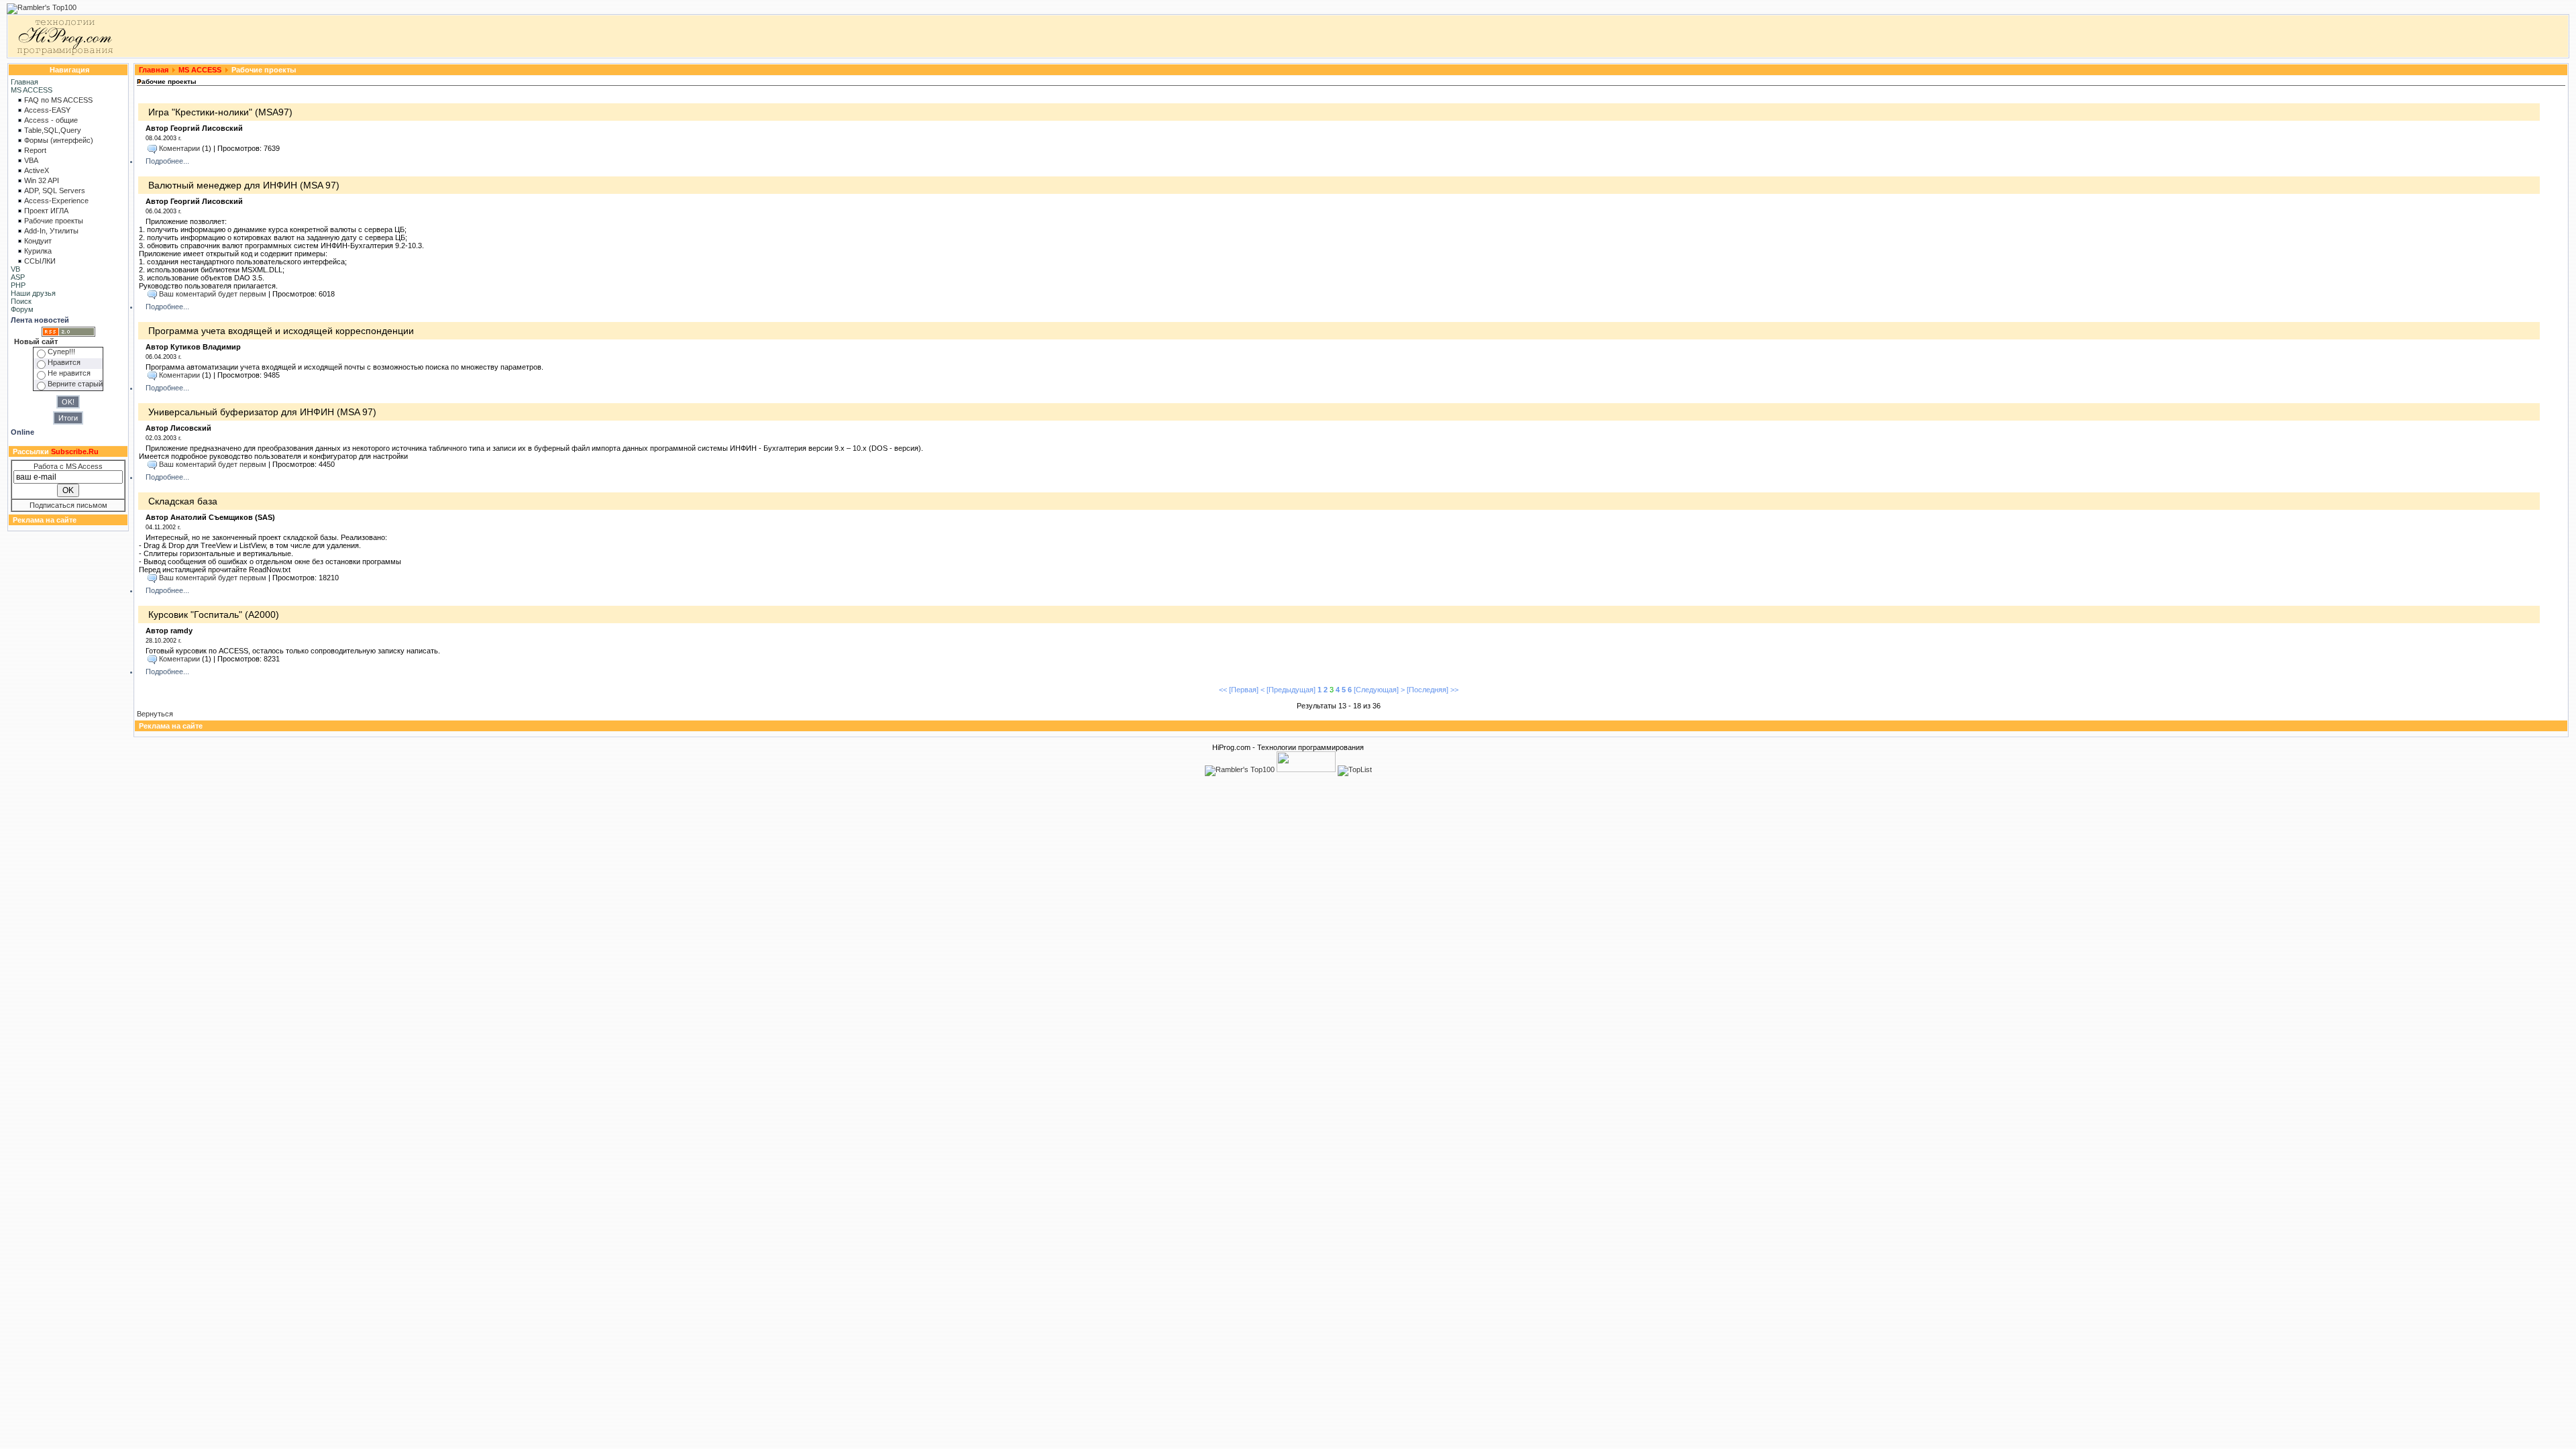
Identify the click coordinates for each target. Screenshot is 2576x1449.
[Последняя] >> (1433, 690)
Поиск (21, 301)
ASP (18, 277)
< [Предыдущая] (1288, 690)
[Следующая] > (1379, 690)
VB (15, 269)
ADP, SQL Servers (55, 191)
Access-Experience (56, 201)
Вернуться (155, 714)
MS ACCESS (32, 90)
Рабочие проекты (54, 221)
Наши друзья (33, 293)
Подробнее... (167, 161)
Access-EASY (47, 110)
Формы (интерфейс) (59, 140)
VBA (31, 160)
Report (35, 150)
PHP (18, 285)
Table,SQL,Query (53, 130)
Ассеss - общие (51, 120)
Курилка (38, 251)
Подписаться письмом (68, 505)
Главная (24, 82)
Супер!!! (61, 352)
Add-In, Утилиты (51, 231)
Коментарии (179, 148)
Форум (22, 309)
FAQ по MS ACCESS (58, 100)
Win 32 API (42, 180)
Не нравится (69, 373)
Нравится (64, 362)
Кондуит (38, 241)
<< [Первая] (1239, 690)
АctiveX (37, 170)
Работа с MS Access (68, 466)
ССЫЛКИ (40, 261)
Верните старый (75, 384)
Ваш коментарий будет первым (213, 294)
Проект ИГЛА (46, 211)
